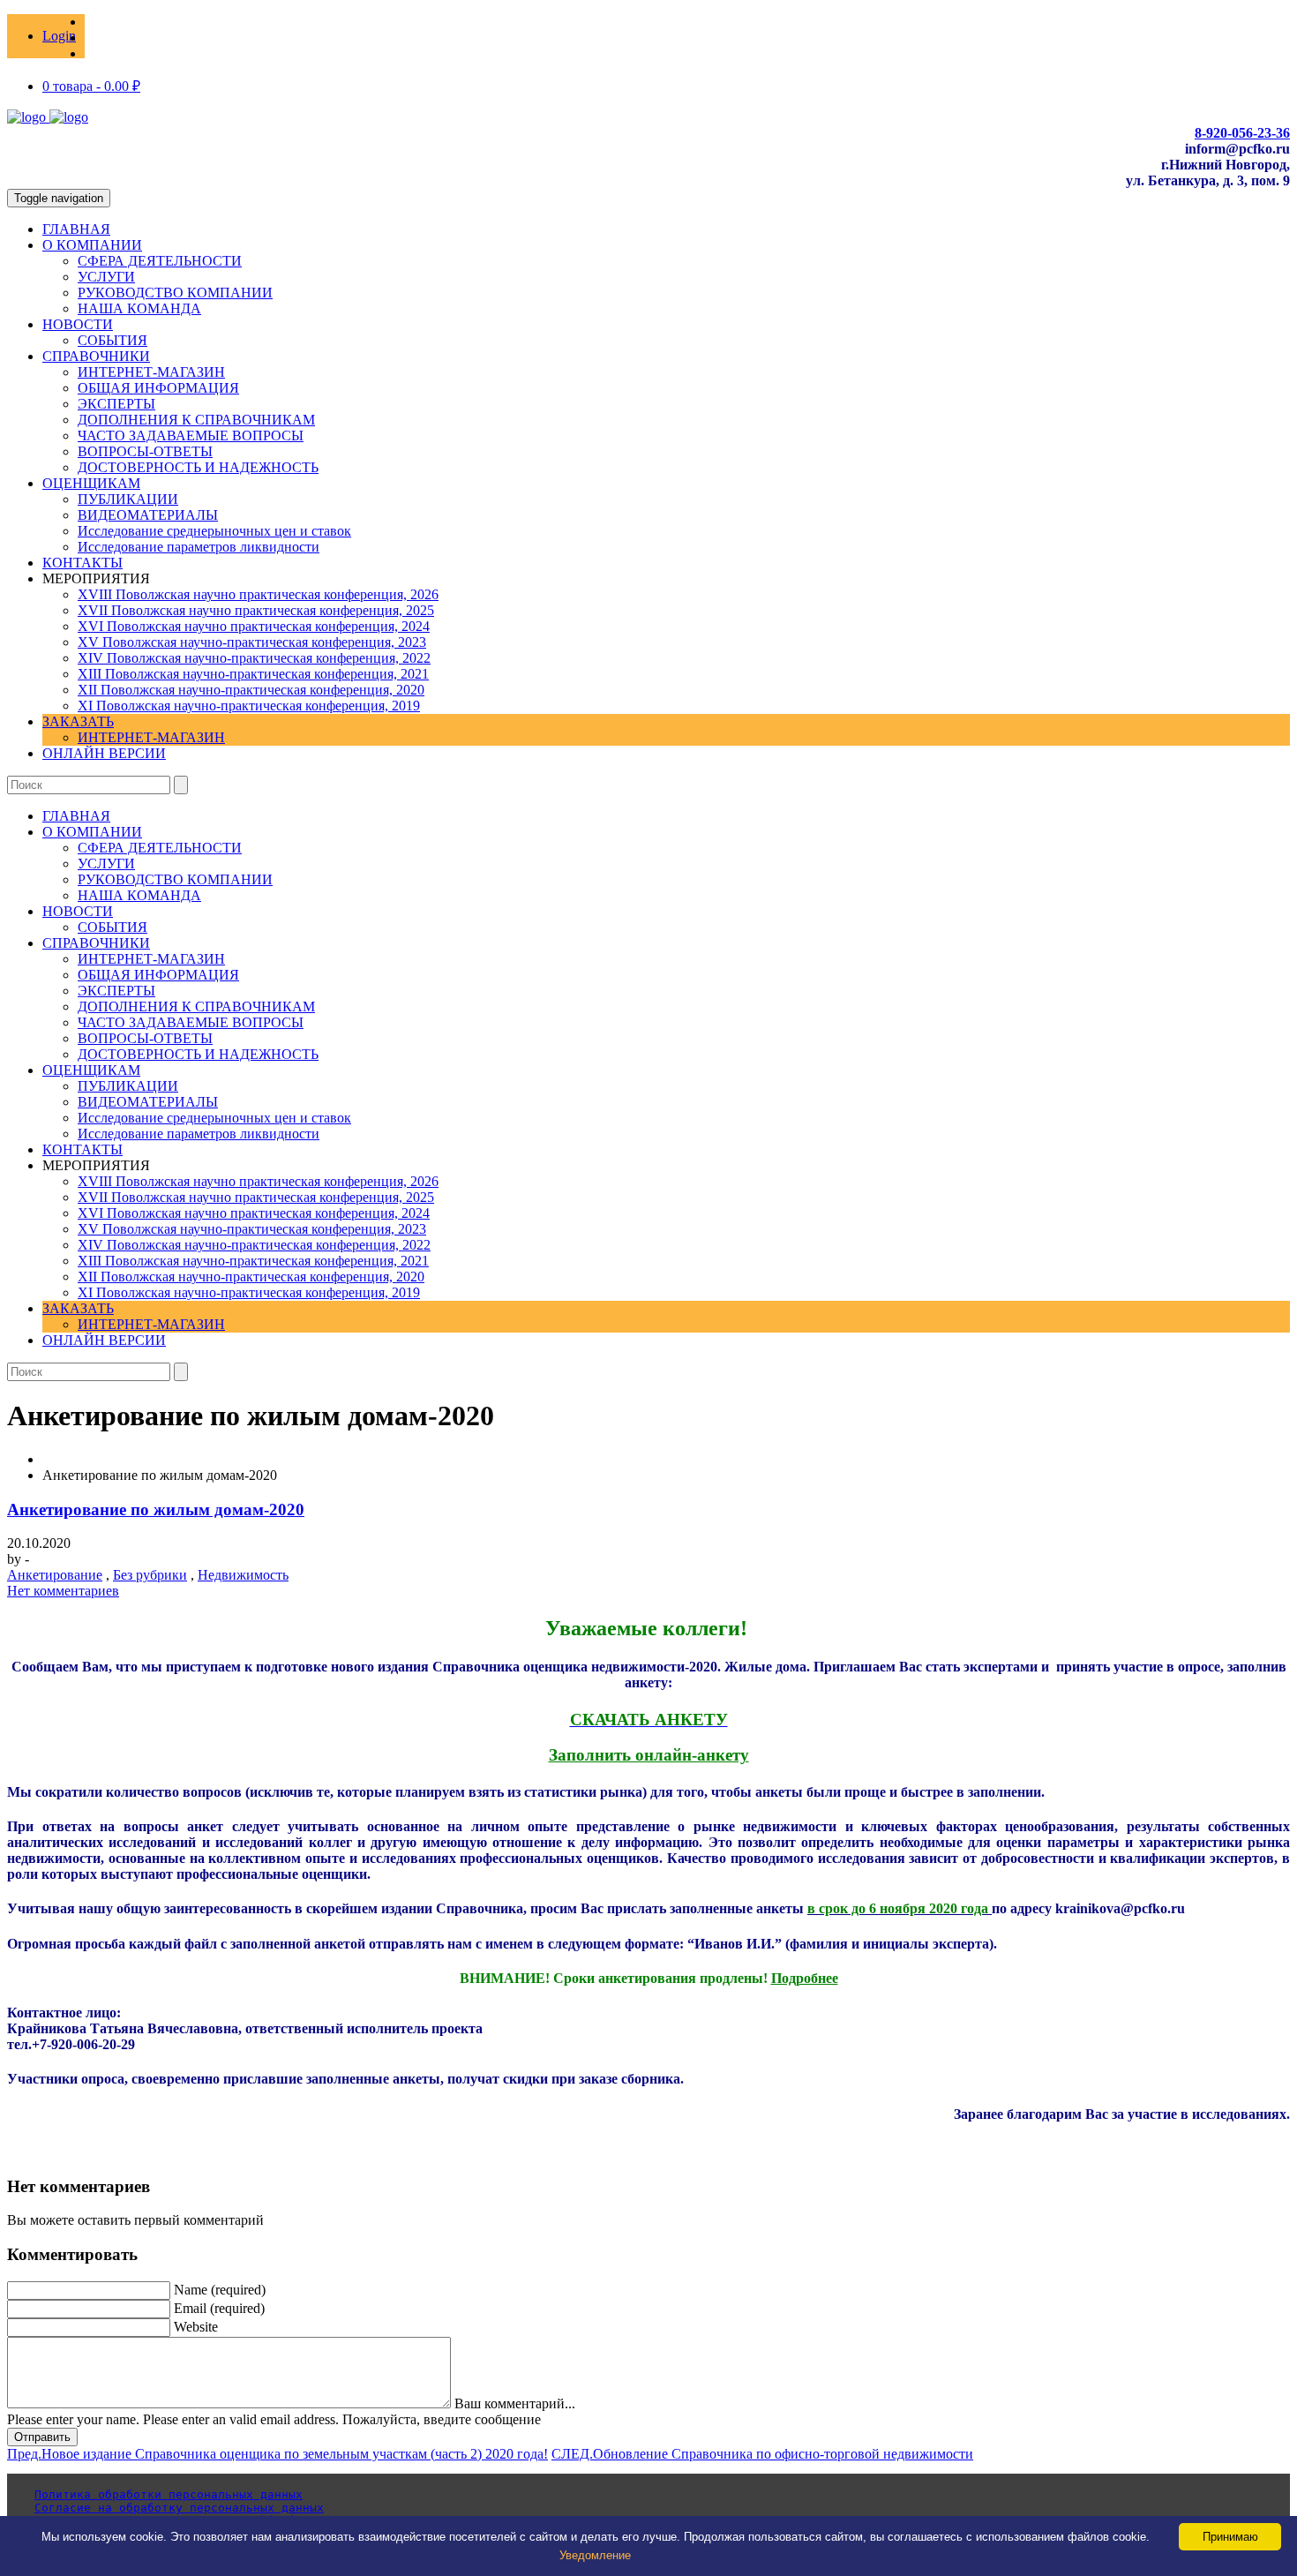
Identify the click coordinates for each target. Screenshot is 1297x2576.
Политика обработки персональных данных (169, 2494)
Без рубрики (150, 1575)
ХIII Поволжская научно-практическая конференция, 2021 (253, 674)
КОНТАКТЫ (82, 563)
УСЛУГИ (106, 277)
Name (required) (220, 2290)
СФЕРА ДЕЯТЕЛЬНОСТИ (160, 261)
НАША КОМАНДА (139, 308)
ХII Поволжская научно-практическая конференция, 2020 (251, 690)
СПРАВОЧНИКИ (96, 356)
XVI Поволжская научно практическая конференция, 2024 (254, 626)
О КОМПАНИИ (92, 245)
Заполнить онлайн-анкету (649, 1755)
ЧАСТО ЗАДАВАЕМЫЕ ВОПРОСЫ (191, 436)
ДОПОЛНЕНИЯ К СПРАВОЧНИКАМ (196, 420)
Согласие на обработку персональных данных (179, 2508)
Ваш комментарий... (515, 2403)
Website (196, 2327)
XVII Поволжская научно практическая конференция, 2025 (256, 610)
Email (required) (219, 2308)
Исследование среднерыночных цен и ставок (214, 531)
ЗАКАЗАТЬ (78, 721)
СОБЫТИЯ (112, 340)
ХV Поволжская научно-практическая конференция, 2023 (252, 642)
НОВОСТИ (78, 324)
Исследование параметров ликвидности (199, 547)
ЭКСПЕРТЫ (116, 404)
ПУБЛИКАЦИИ (128, 499)
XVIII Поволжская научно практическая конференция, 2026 (258, 594)
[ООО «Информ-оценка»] (48, 117)
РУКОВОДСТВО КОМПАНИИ (175, 293)
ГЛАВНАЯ (76, 229)
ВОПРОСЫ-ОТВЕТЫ (145, 451)
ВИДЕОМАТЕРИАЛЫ (148, 515)
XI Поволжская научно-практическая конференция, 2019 (249, 706)
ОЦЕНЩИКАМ (91, 483)
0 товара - (91, 86)
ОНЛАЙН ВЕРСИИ (104, 753)
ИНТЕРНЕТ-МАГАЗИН (151, 372)
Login (59, 36)
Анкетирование (55, 1575)
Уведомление (595, 2555)
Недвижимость (243, 1575)
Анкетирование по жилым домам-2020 (156, 1510)
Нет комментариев (63, 1591)
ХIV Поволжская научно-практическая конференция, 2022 (254, 658)
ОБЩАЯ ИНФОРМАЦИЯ (158, 388)
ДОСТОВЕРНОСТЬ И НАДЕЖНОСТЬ (198, 467)
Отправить (42, 2437)
